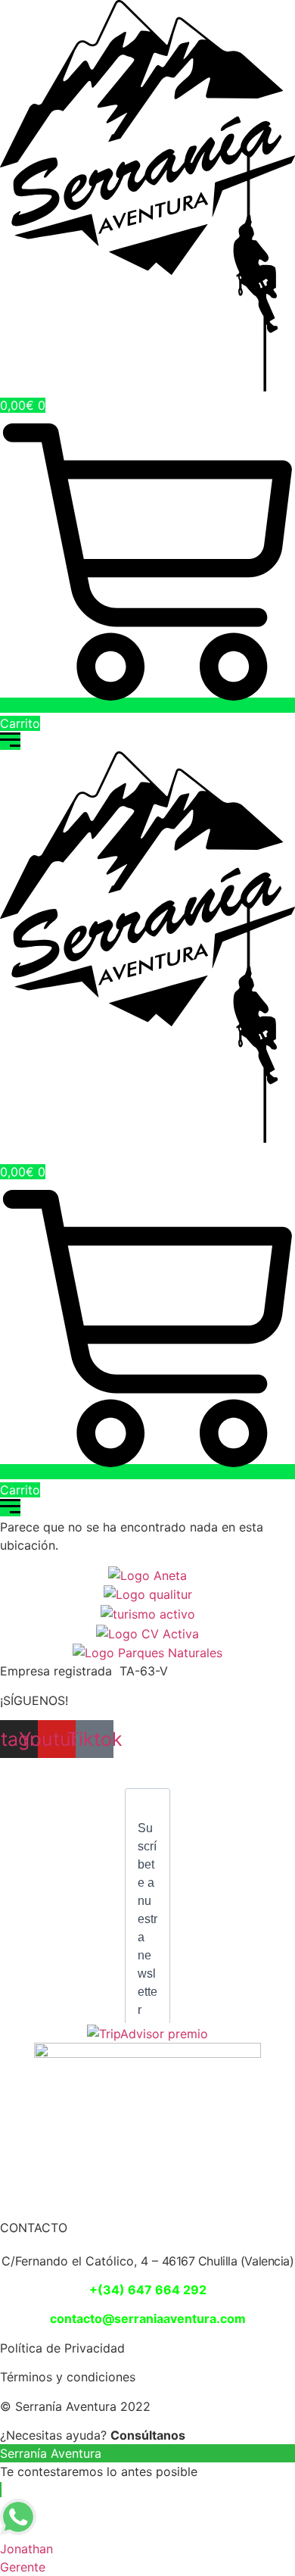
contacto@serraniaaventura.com (148, 2318)
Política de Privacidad (62, 2348)
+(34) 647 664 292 (148, 2290)
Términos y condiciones (68, 2377)
